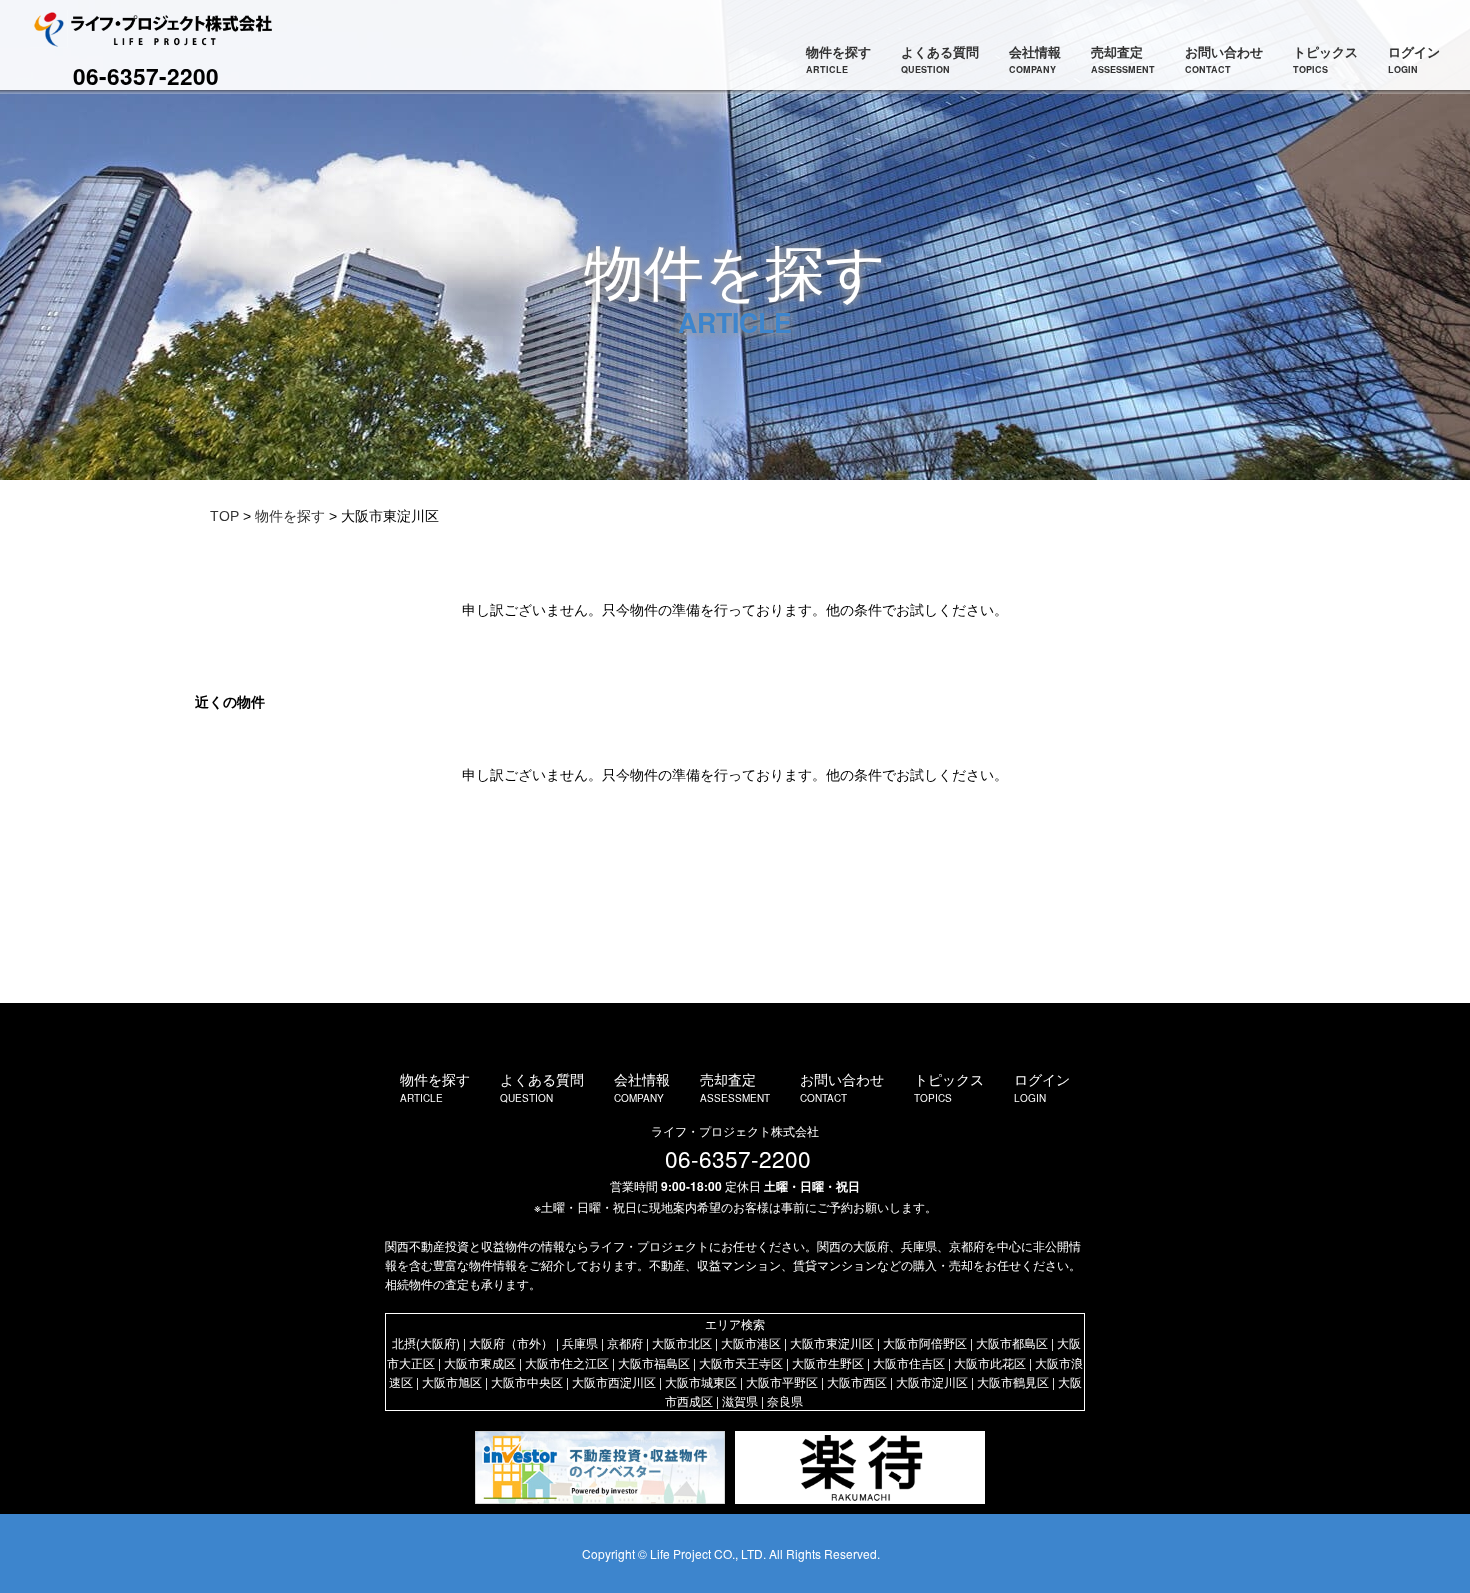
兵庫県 (580, 1342)
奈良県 (785, 1400)
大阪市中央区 (527, 1381)
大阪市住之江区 (567, 1362)
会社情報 (1035, 59)
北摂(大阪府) (426, 1342)
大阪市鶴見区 (1013, 1381)
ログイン (1414, 59)
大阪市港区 (751, 1342)
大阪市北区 (682, 1342)
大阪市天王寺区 (741, 1362)
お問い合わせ (1224, 59)
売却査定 (1123, 59)
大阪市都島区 (1012, 1342)
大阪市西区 (857, 1381)
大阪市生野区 (828, 1362)
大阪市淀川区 (932, 1381)
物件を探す (838, 59)
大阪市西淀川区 (614, 1381)
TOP (224, 516)
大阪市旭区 (452, 1381)
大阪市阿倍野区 (925, 1342)
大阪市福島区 (654, 1362)
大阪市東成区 (480, 1362)
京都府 (625, 1342)
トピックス (1325, 59)
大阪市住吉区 (909, 1362)
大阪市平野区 (782, 1381)
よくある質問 (940, 59)
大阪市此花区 (990, 1362)
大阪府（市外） (511, 1342)
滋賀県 (740, 1400)
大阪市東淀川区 (832, 1342)
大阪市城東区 (701, 1381)
